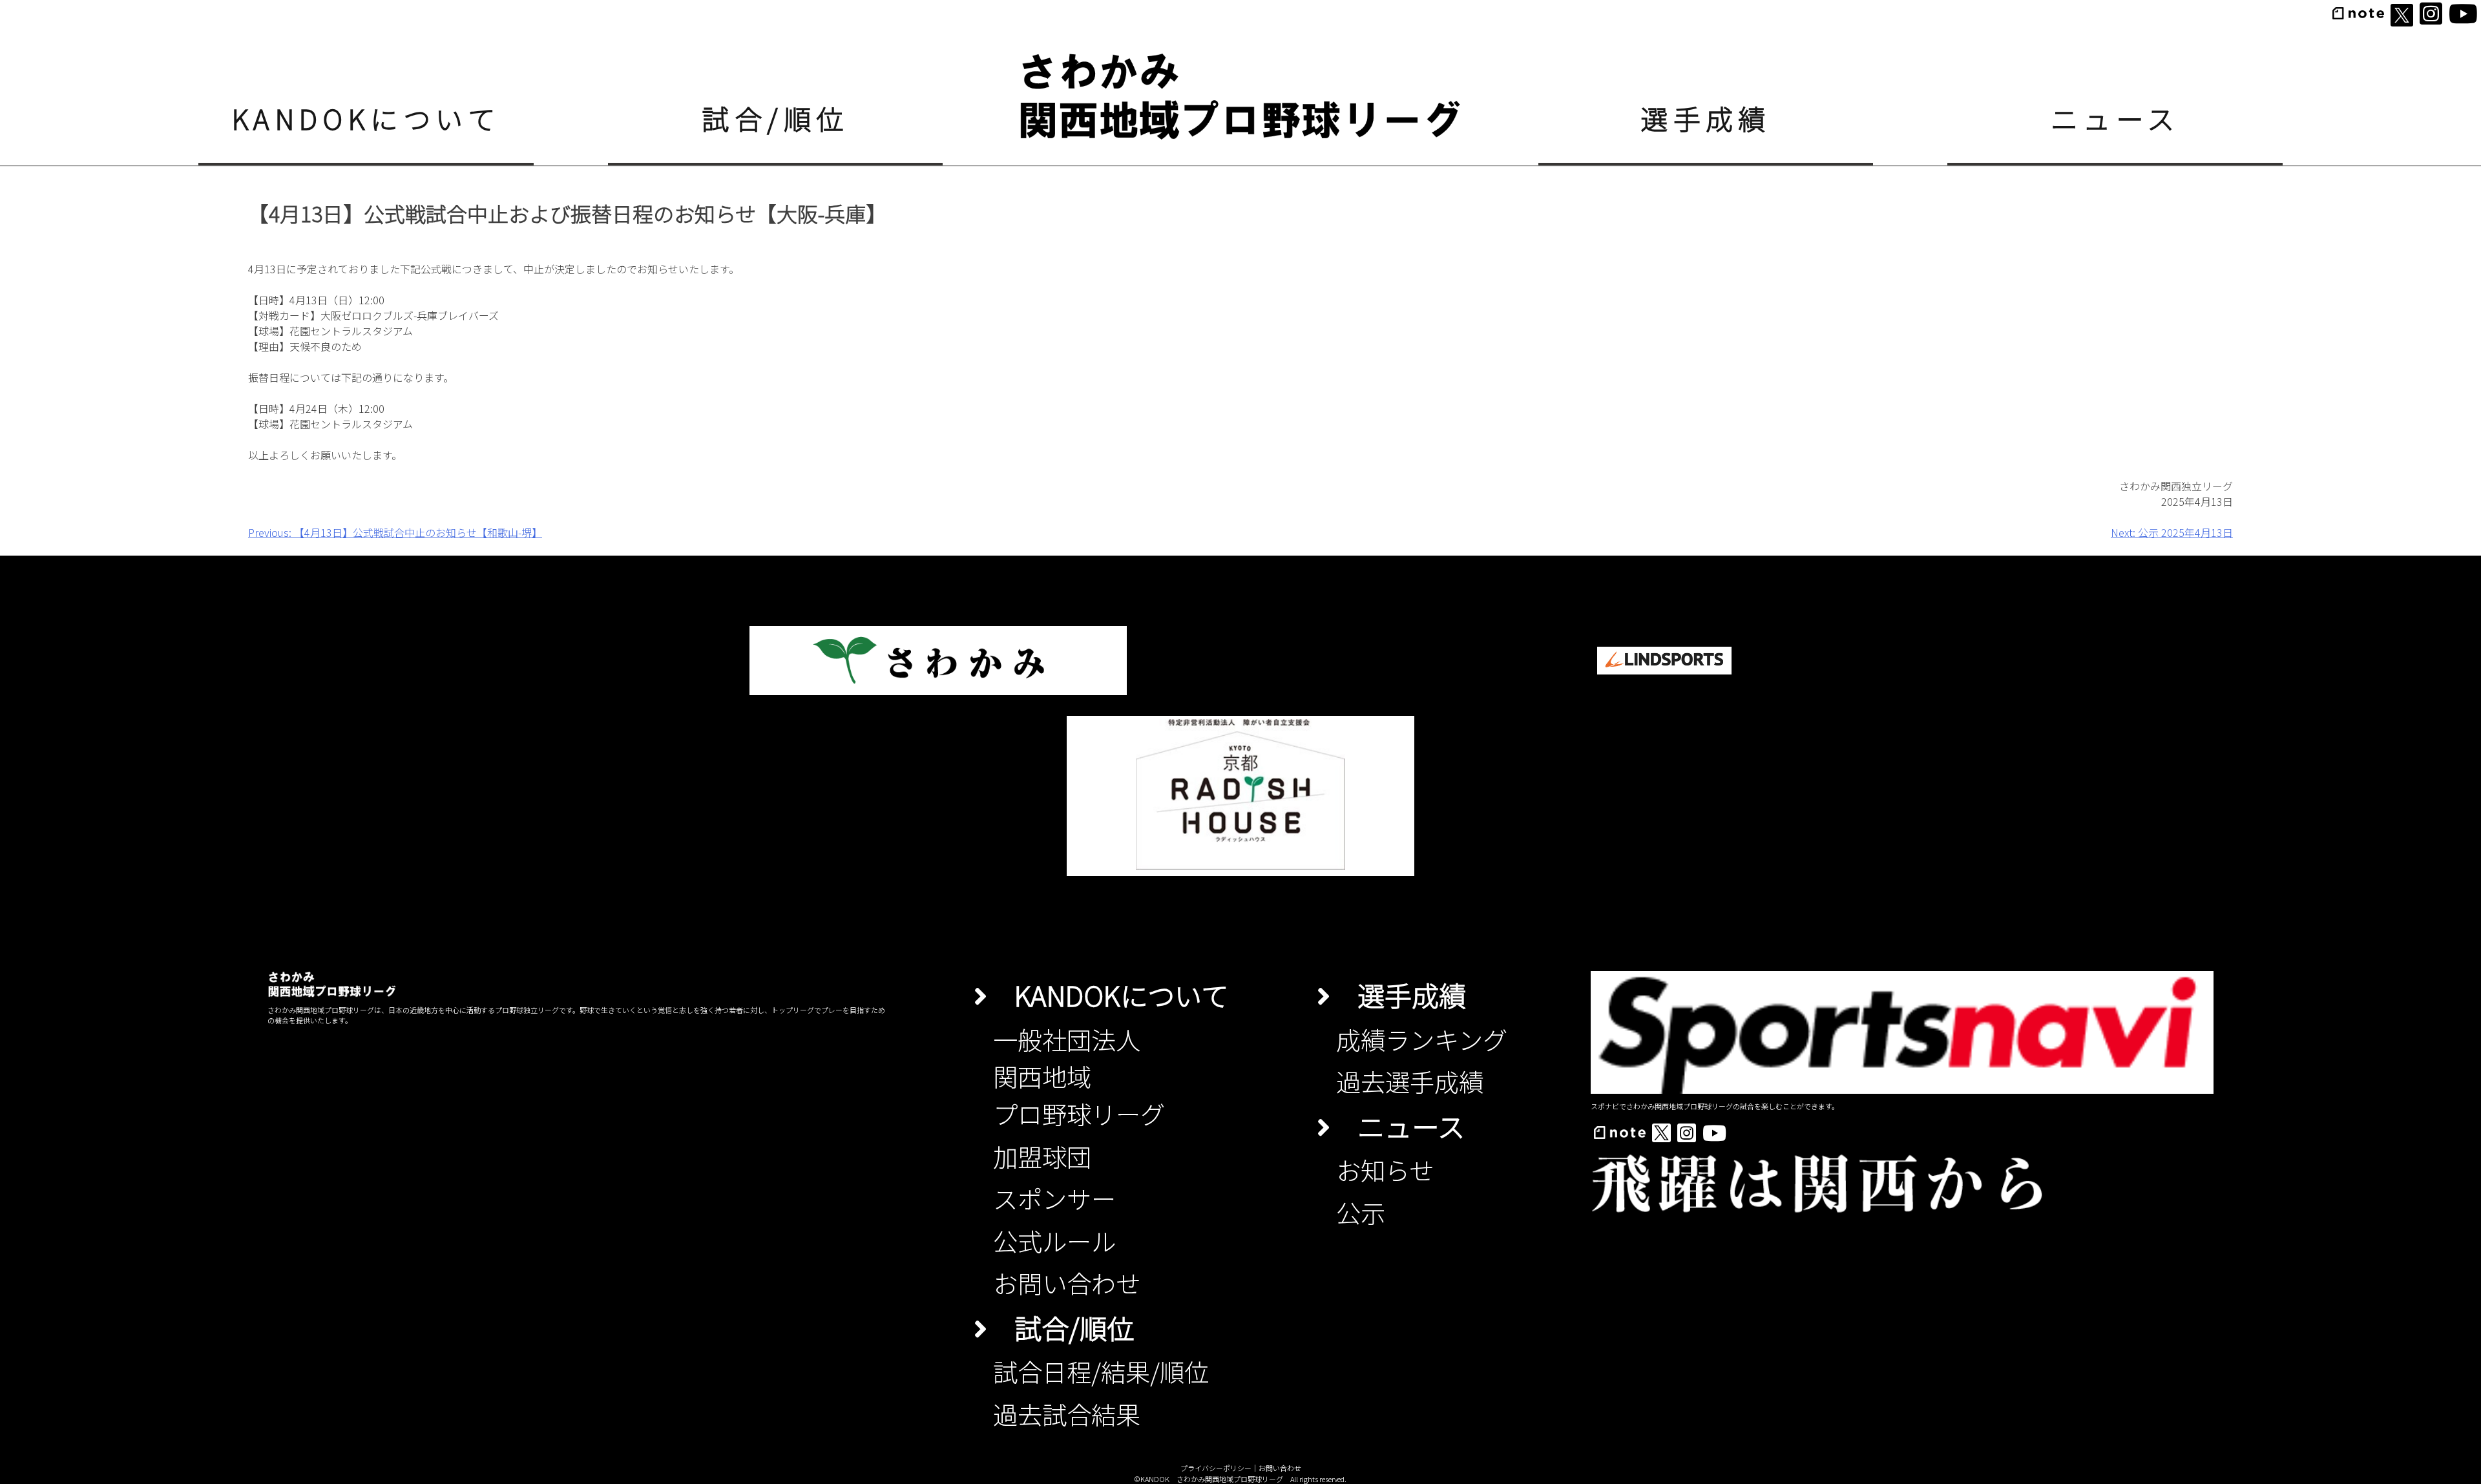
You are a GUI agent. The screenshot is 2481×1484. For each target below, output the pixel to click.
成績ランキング (1422, 1039)
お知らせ (1385, 1169)
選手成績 (1706, 118)
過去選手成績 (1410, 1081)
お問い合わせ (1067, 1282)
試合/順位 (775, 118)
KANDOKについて (366, 118)
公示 (1361, 1212)
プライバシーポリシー (1216, 1468)
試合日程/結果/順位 (1101, 1371)
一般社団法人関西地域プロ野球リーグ (1079, 1076)
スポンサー (1054, 1198)
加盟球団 (1042, 1156)
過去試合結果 (1067, 1414)
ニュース (2115, 118)
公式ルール (1054, 1240)
